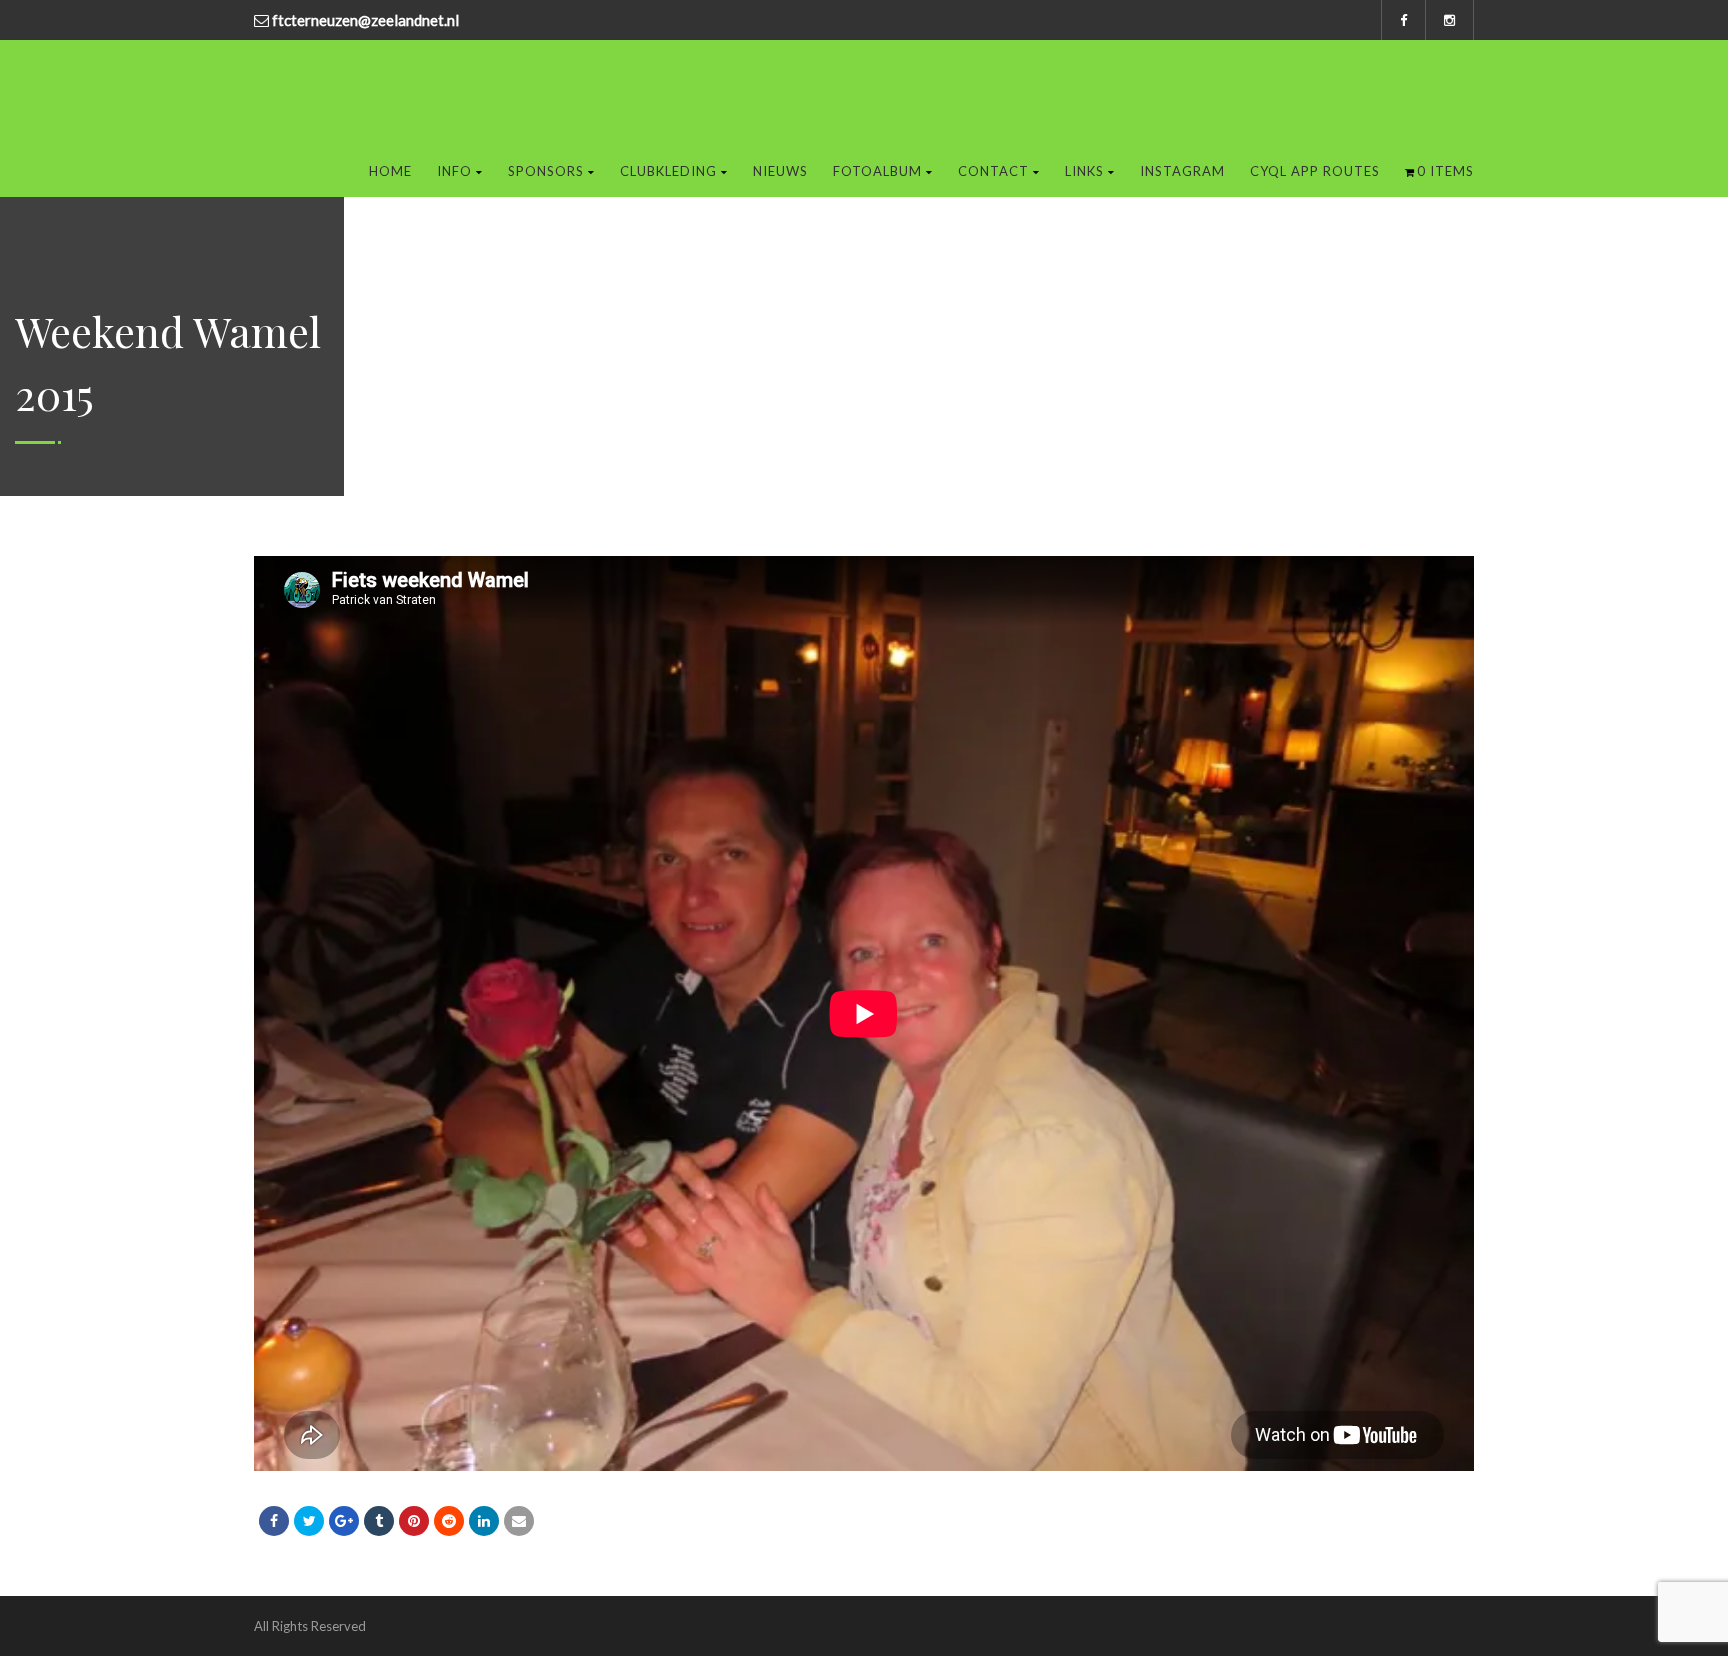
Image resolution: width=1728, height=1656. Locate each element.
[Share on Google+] (344, 1521)
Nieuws (780, 171)
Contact (993, 171)
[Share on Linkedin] (449, 1521)
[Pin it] (414, 1521)
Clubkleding (668, 171)
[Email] (519, 1521)
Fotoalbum (877, 171)
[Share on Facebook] (274, 1521)
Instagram (1182, 171)
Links (1084, 171)
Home (390, 171)
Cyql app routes (1315, 171)
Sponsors (546, 171)
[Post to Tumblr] (379, 1521)
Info (454, 171)
